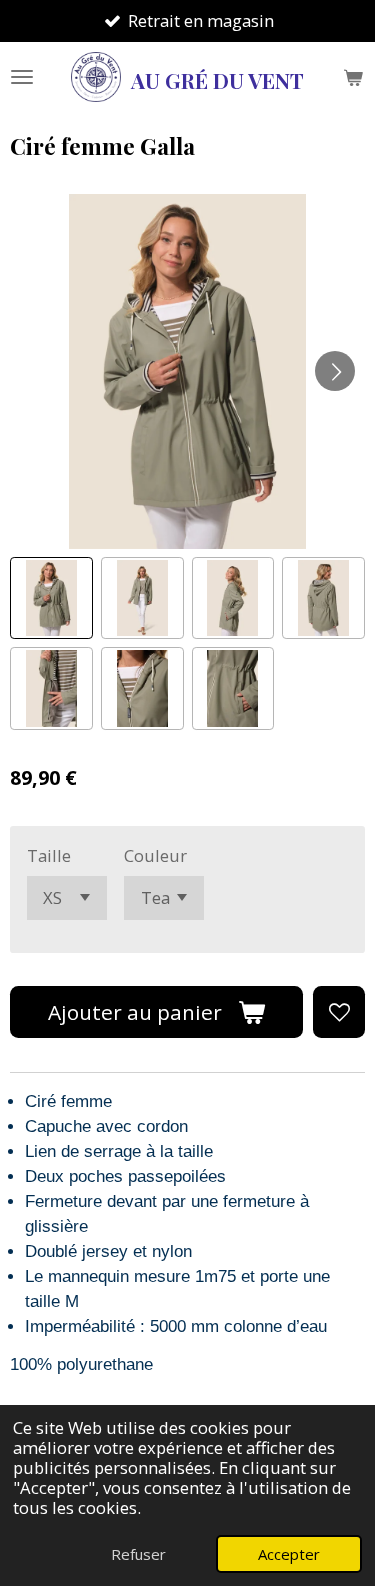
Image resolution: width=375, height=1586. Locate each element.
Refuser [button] (138, 1554)
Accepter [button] (289, 1554)
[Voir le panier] (353, 77)
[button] (51, 598)
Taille (49, 855)
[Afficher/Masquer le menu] (22, 77)
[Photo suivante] (335, 371)
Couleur (155, 855)
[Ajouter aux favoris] (339, 1012)
